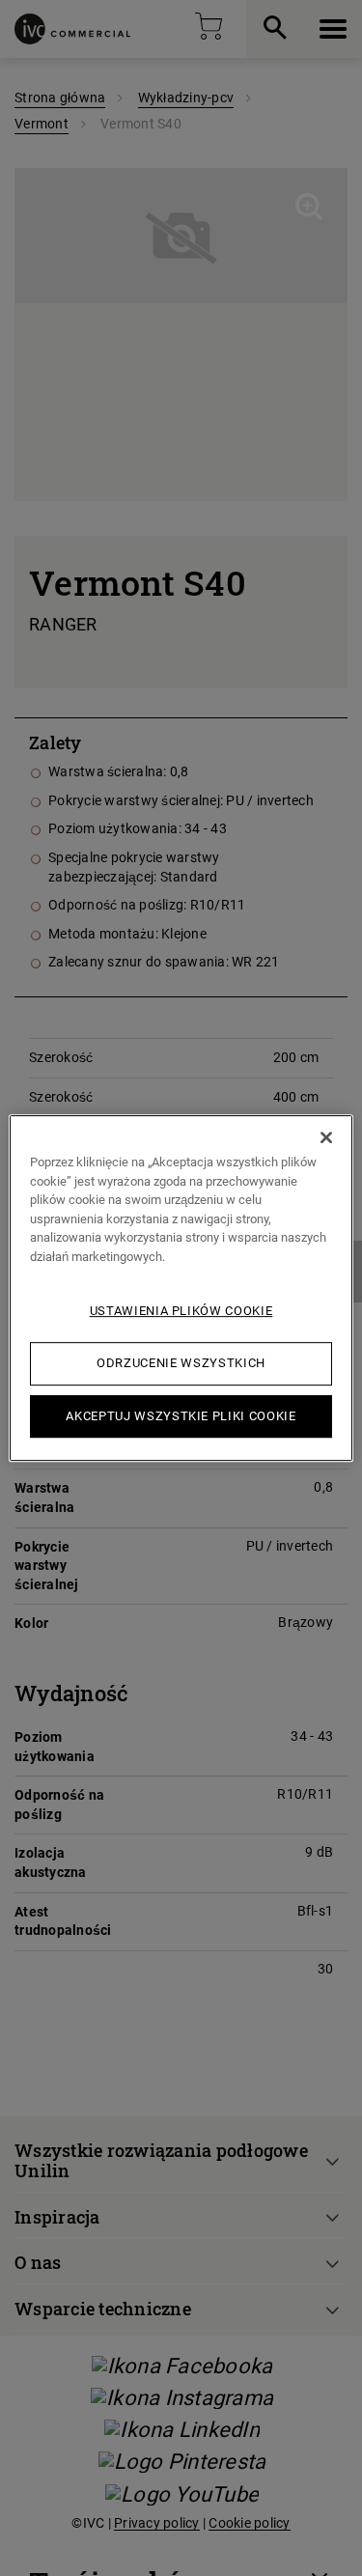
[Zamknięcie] (326, 1137)
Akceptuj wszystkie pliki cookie (181, 1416)
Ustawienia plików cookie (181, 1311)
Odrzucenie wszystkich (181, 1363)
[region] (181, 1288)
